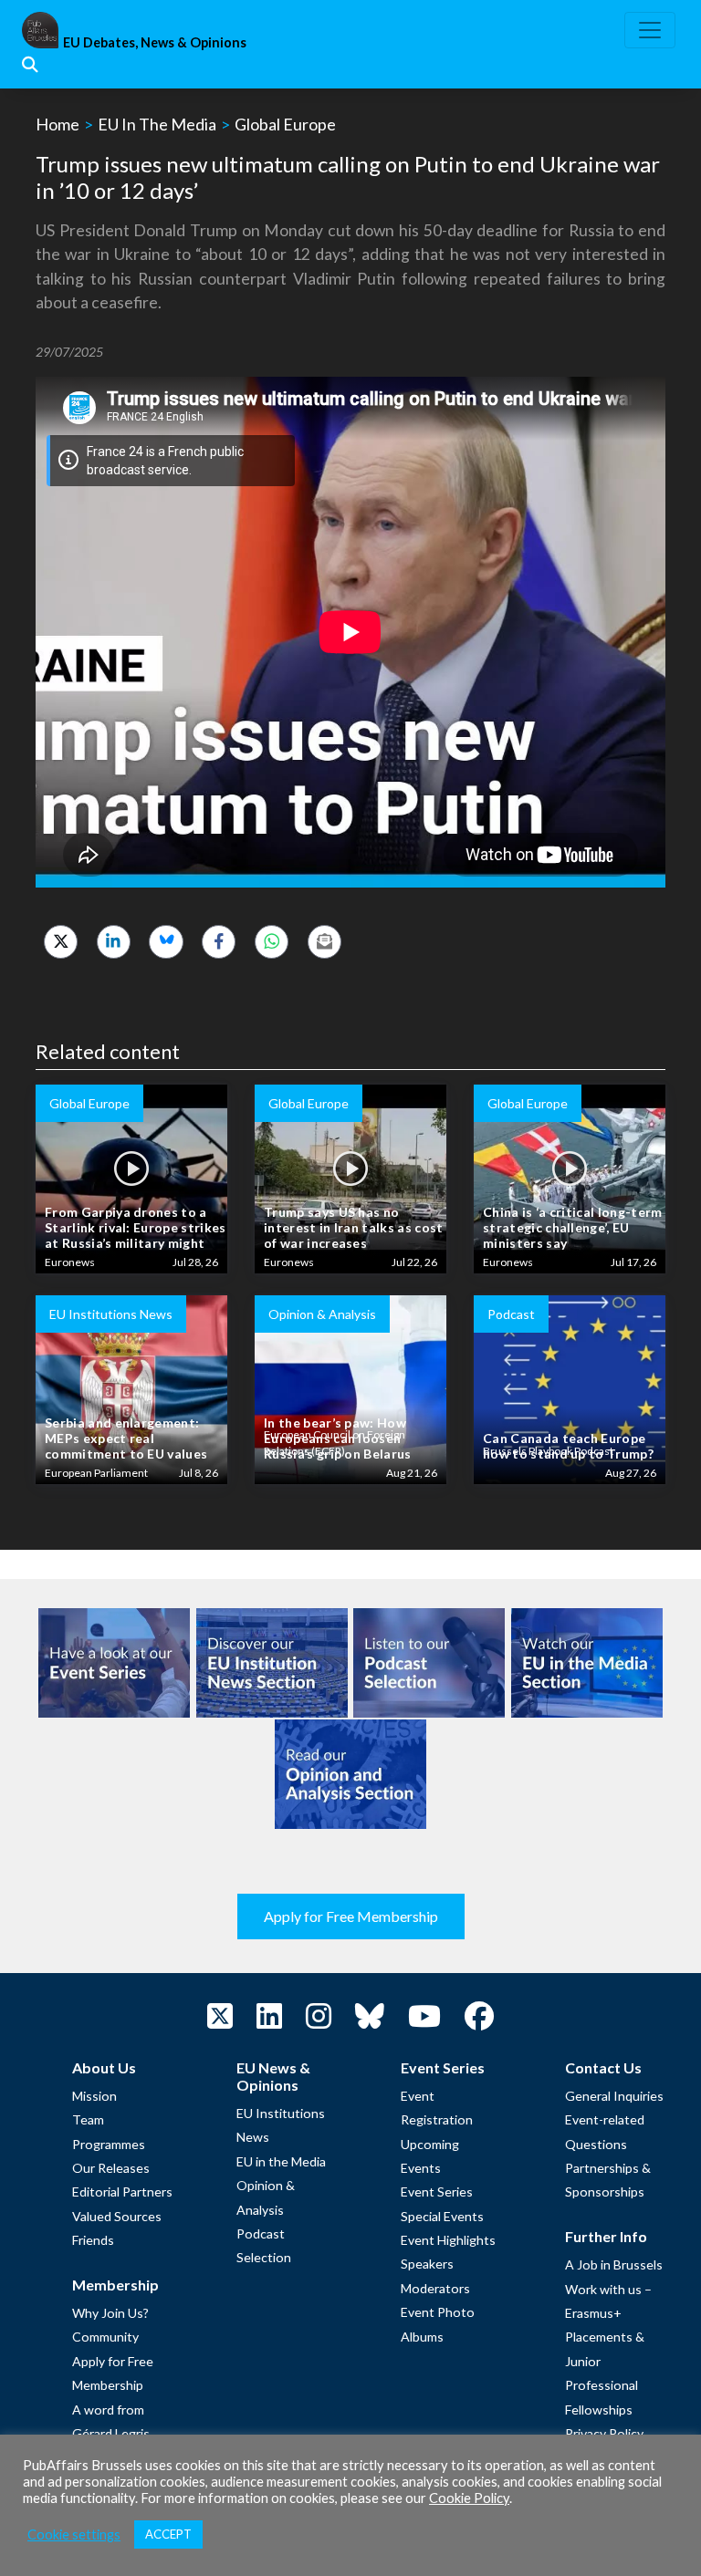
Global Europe (285, 124)
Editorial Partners (122, 2192)
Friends (93, 2240)
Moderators (435, 2288)
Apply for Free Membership (351, 1916)
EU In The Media (157, 124)
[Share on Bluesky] (166, 942)
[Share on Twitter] (61, 942)
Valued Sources (117, 2216)
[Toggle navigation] (650, 30)
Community (105, 2337)
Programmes (109, 2144)
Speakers (427, 2264)
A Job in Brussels (614, 2264)
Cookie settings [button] (74, 2534)
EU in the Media (281, 2161)
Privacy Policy (604, 2433)
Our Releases (111, 2168)
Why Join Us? (110, 2313)
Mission (94, 2096)
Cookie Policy (469, 2498)
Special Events (442, 2216)
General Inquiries (614, 2096)
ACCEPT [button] (168, 2534)
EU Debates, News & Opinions (155, 42)
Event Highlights (448, 2240)
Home (58, 124)
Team (88, 2119)
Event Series (437, 2192)
